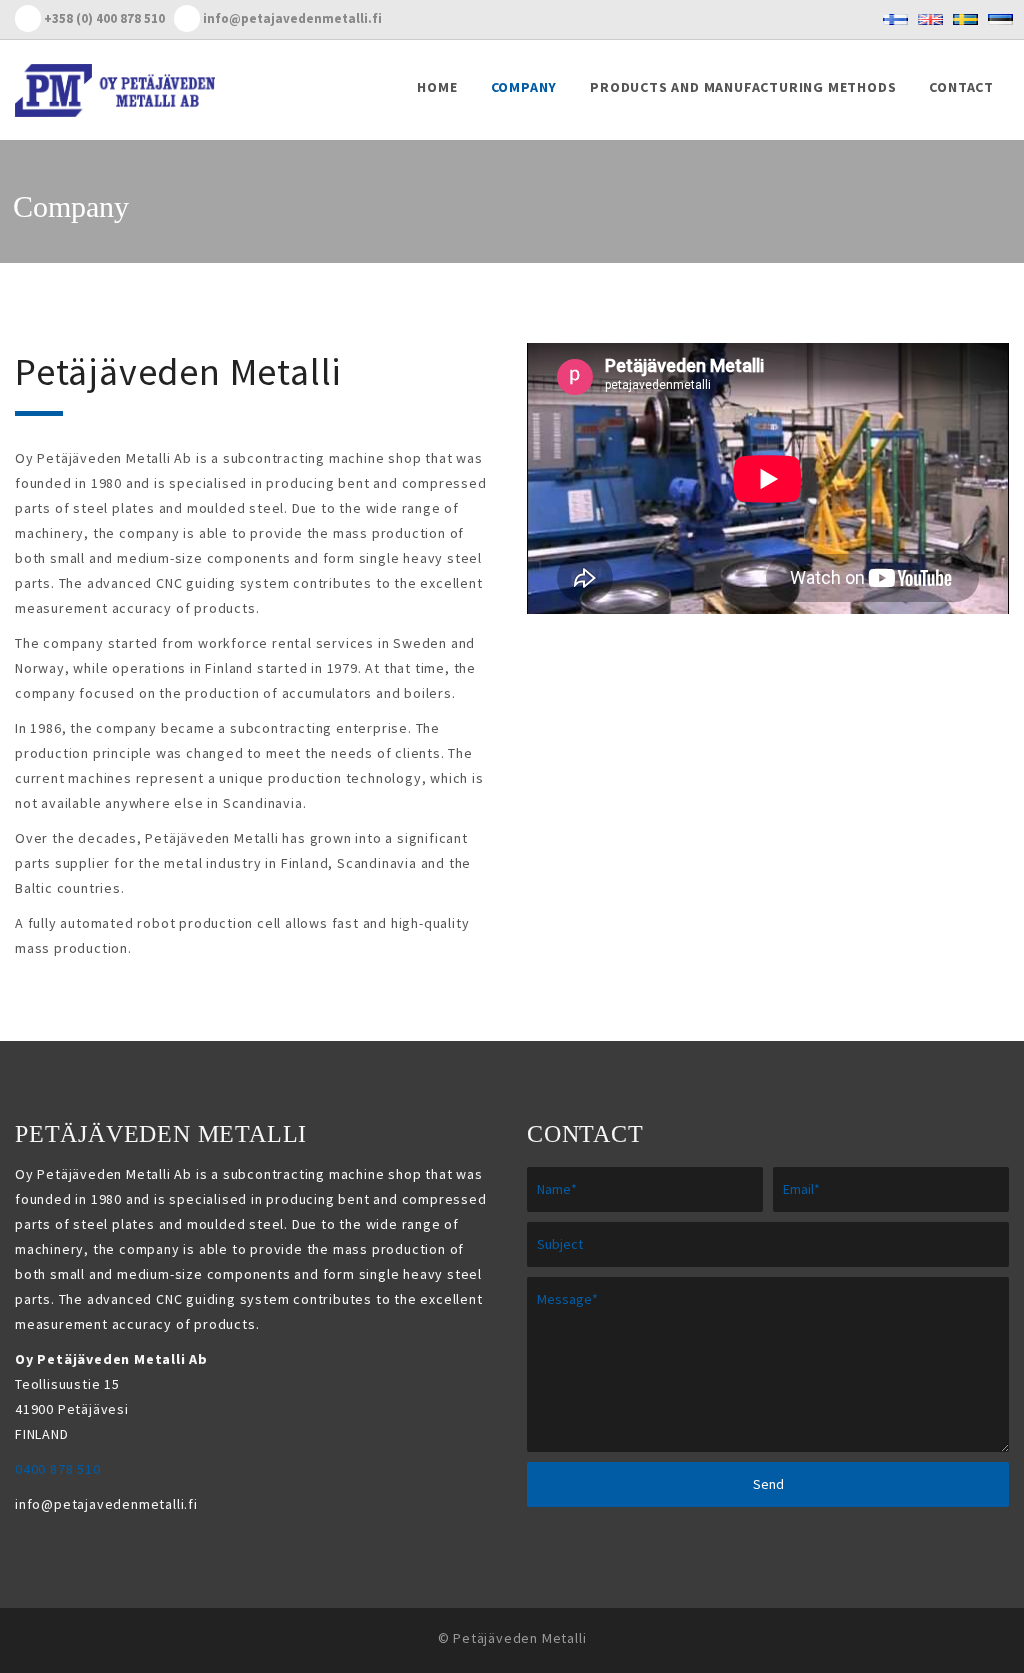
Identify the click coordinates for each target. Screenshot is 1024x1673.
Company (524, 87)
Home (437, 87)
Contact (961, 87)
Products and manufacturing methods (743, 87)
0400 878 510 (58, 1469)
